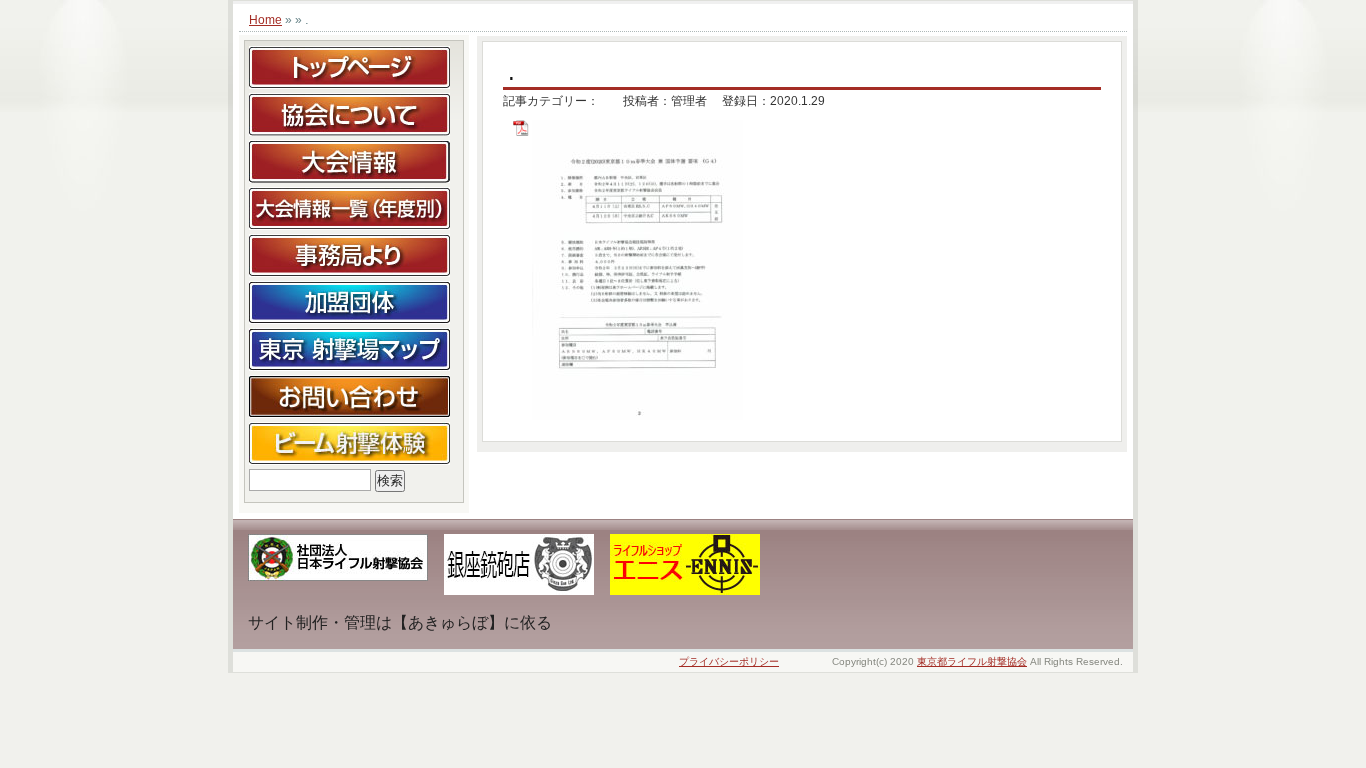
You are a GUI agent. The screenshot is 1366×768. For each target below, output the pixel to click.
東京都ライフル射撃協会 (972, 661)
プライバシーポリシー (729, 661)
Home (265, 20)
